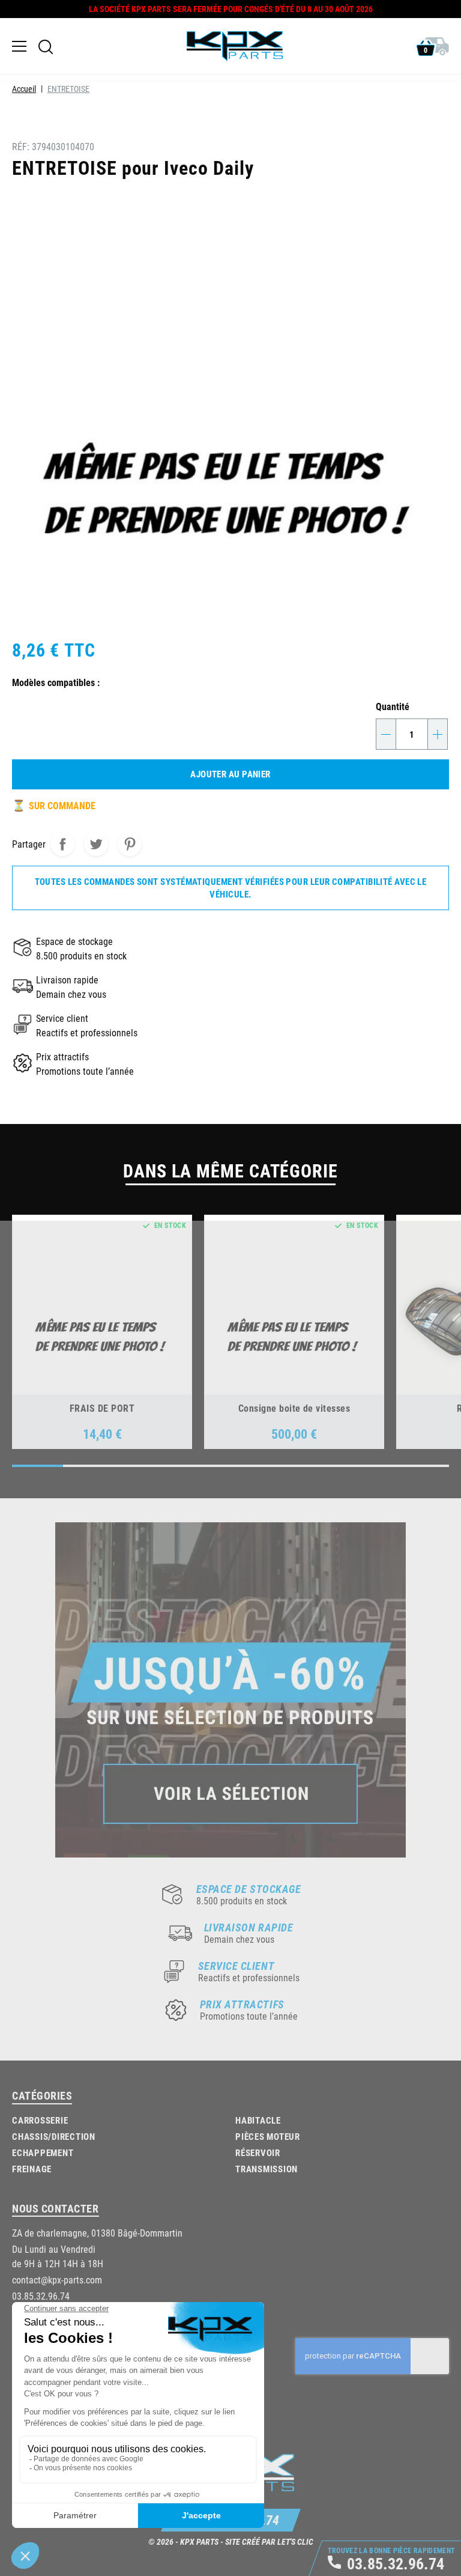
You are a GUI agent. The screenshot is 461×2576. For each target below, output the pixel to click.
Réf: (21, 146)
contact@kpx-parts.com (57, 2280)
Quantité (393, 706)
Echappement (43, 2152)
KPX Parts (199, 2541)
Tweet (96, 844)
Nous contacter (56, 2208)
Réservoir (258, 2152)
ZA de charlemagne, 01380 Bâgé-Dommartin (97, 2233)
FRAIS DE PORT (102, 1408)
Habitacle (258, 2120)
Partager (62, 844)
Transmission (267, 2169)
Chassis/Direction (54, 2136)
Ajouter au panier (230, 774)
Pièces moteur (268, 2136)
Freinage (32, 2169)
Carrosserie (40, 2120)
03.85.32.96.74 (41, 2296)
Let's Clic (295, 2541)
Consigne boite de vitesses (294, 1408)
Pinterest (130, 844)
